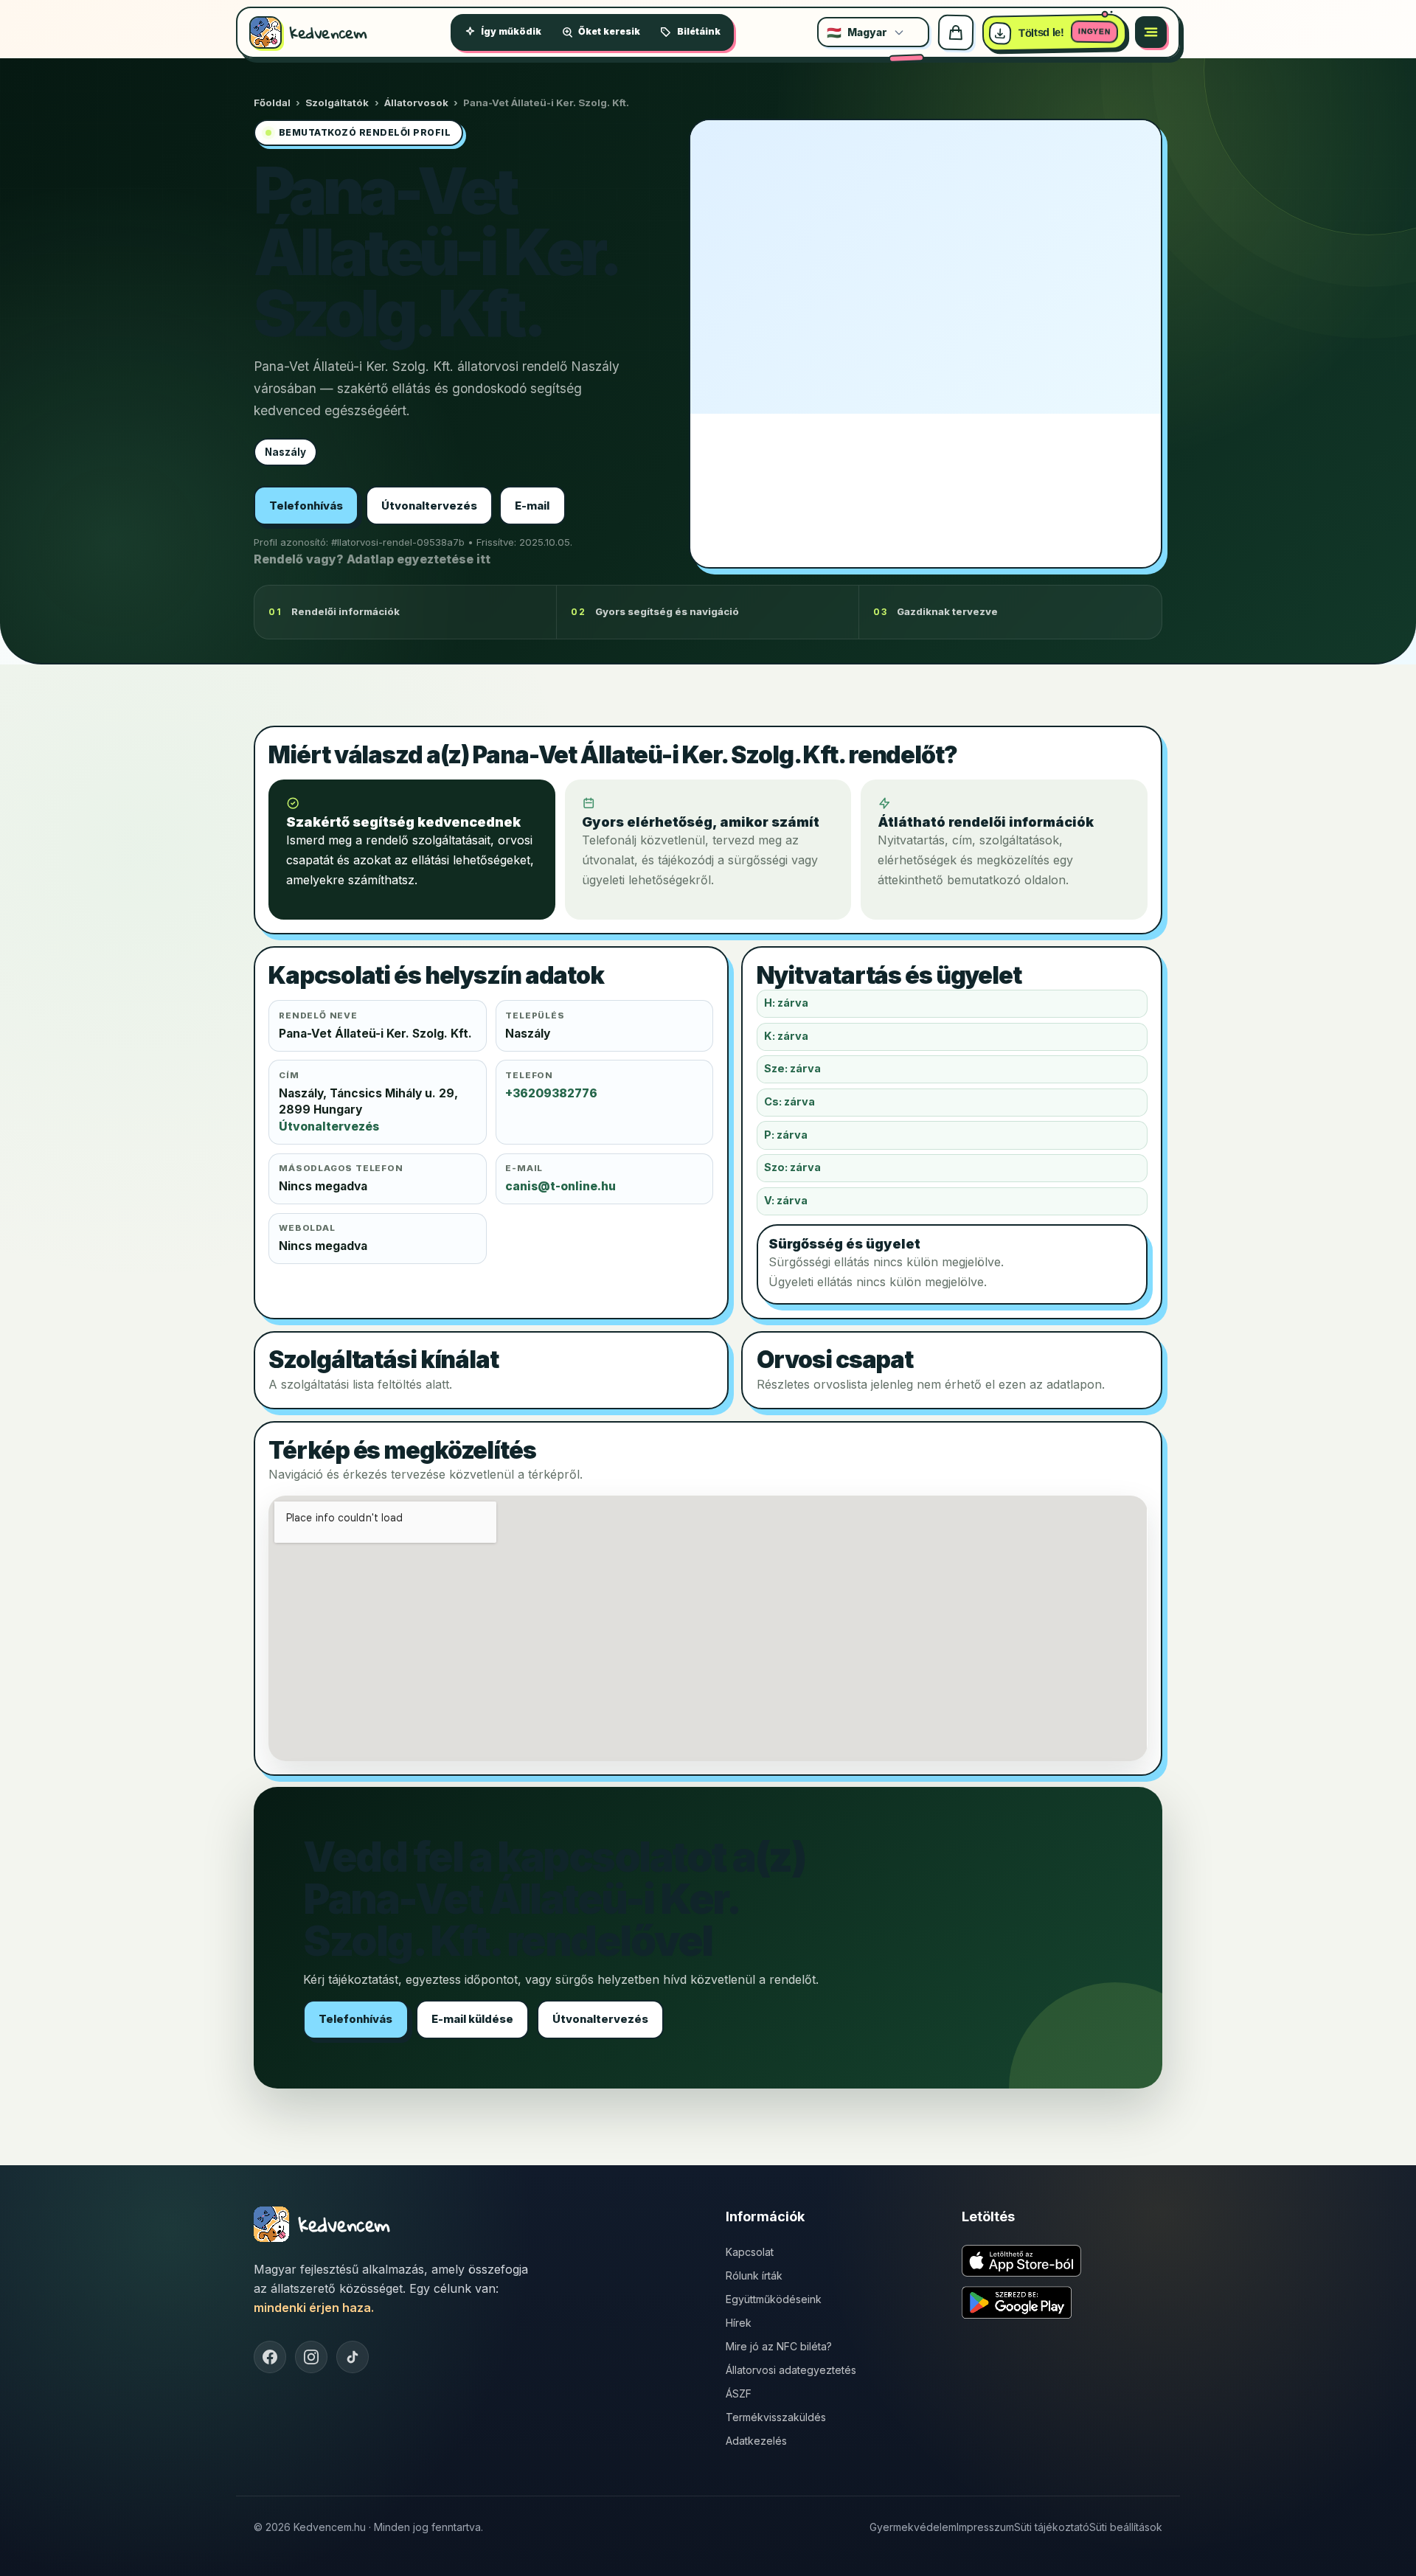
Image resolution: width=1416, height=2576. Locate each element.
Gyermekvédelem (913, 2527)
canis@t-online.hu (560, 1186)
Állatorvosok (416, 103)
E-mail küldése (472, 2019)
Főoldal (272, 103)
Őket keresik (609, 31)
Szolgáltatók (337, 103)
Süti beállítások (1126, 2527)
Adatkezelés (756, 2441)
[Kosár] (956, 32)
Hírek (739, 2323)
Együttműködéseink (774, 2299)
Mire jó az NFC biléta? (779, 2346)
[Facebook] (270, 2357)
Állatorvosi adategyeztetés (791, 2370)
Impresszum (985, 2527)
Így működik (511, 31)
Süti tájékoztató (1052, 2527)
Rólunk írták (754, 2275)
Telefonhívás (306, 506)
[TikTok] (353, 2357)
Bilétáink (699, 31)
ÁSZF (739, 2393)
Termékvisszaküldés (776, 2417)
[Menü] (1151, 32)
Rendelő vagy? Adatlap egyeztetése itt (372, 559)
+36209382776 (551, 1093)
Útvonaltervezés (429, 506)
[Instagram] (311, 2357)
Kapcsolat (750, 2252)
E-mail (532, 506)
